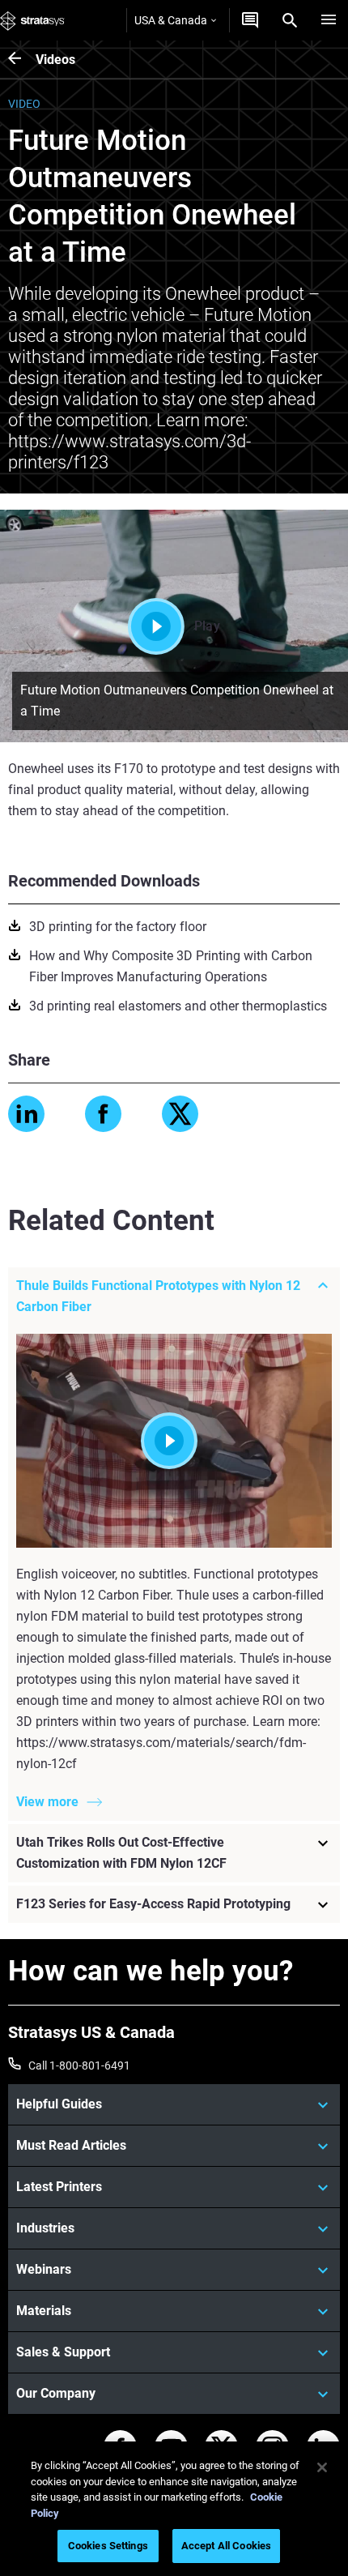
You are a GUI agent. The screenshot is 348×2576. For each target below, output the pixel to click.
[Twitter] (180, 1114)
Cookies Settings (108, 2546)
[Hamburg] (329, 20)
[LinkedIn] (26, 1114)
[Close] (322, 2467)
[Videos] (22, 60)
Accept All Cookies (226, 2546)
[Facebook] (103, 1114)
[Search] (290, 20)
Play (207, 626)
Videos (55, 60)
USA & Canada (171, 20)
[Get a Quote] (250, 20)
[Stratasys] (32, 20)
